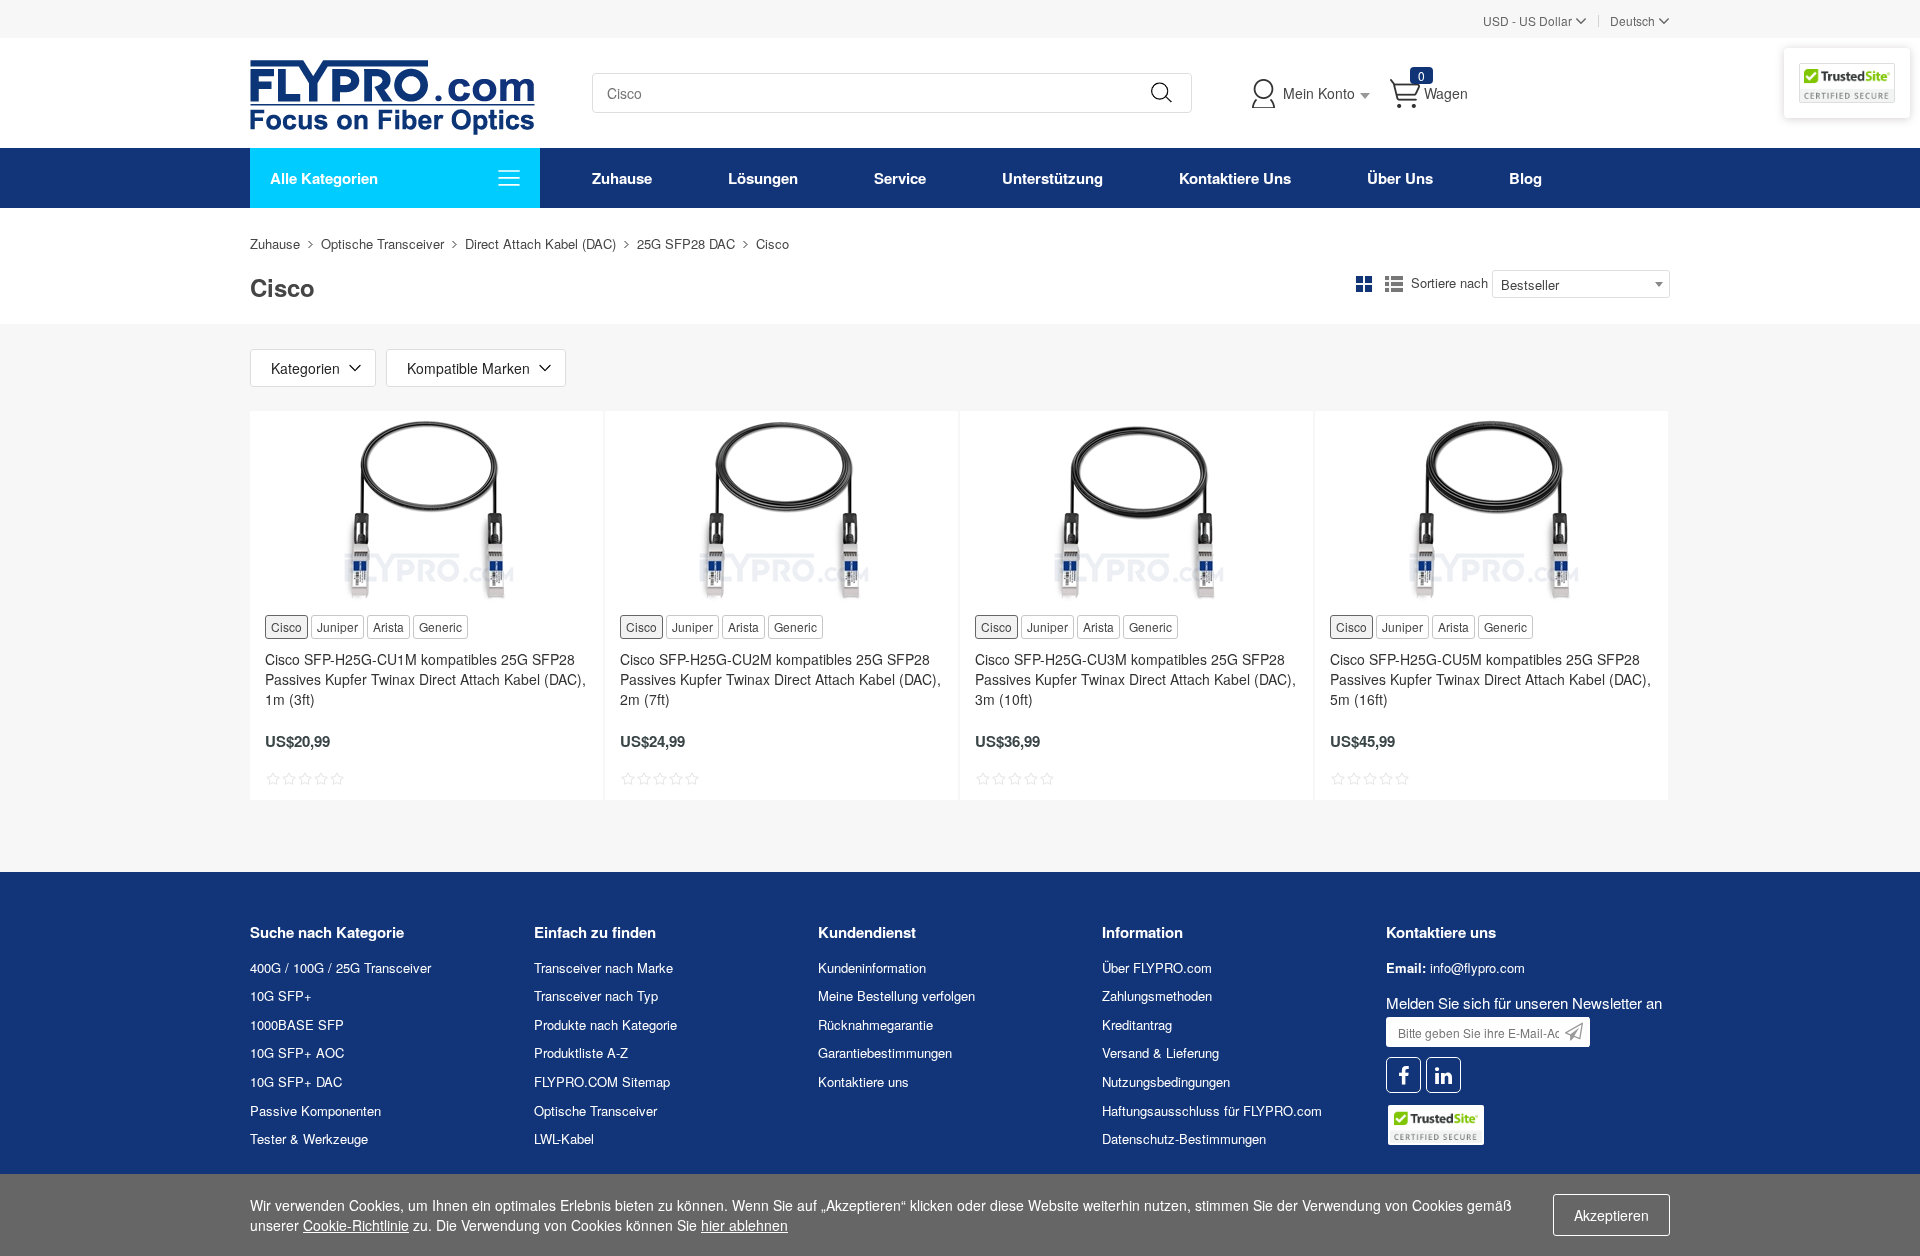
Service (900, 178)
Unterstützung (1052, 178)
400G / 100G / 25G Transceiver (340, 967)
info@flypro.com (1477, 967)
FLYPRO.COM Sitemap (602, 1081)
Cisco (286, 626)
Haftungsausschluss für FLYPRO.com (1212, 1110)
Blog (1525, 178)
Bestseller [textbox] (1530, 284)
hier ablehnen (744, 1225)
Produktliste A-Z (581, 1052)
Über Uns (1400, 178)
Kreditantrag (1137, 1024)
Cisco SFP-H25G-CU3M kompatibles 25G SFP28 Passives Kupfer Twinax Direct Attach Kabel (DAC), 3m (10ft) (1135, 679)
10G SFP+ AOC (297, 1052)
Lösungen (763, 178)
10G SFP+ (281, 995)
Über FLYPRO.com (1157, 967)
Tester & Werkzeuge (309, 1138)
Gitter (1364, 284)
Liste (1394, 284)
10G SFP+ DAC (296, 1081)
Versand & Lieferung (1160, 1052)
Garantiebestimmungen (885, 1052)
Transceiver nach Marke (603, 967)
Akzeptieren (1611, 1215)
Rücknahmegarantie (875, 1024)
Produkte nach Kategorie (605, 1024)
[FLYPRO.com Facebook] (1403, 1075)
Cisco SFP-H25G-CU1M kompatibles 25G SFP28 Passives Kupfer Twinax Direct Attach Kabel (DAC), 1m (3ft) (425, 679)
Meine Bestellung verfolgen (896, 995)
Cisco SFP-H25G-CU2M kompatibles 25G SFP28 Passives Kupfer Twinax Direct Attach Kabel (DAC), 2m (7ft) (780, 679)
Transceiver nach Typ (596, 995)
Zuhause (622, 178)
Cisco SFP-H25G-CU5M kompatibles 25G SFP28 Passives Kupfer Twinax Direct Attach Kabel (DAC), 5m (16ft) (1490, 679)
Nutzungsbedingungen (1166, 1081)
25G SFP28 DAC (686, 243)
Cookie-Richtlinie (356, 1225)
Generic (440, 626)
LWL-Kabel (564, 1138)
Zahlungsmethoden (1157, 995)
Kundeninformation (872, 967)
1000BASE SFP (297, 1024)
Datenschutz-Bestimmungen (1184, 1138)
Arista (388, 626)
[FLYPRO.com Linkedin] (1443, 1075)
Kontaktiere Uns (1235, 178)
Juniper (337, 626)
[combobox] (1581, 284)
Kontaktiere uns (863, 1081)
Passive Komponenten (315, 1110)
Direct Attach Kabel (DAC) (540, 243)
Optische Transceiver (382, 243)
